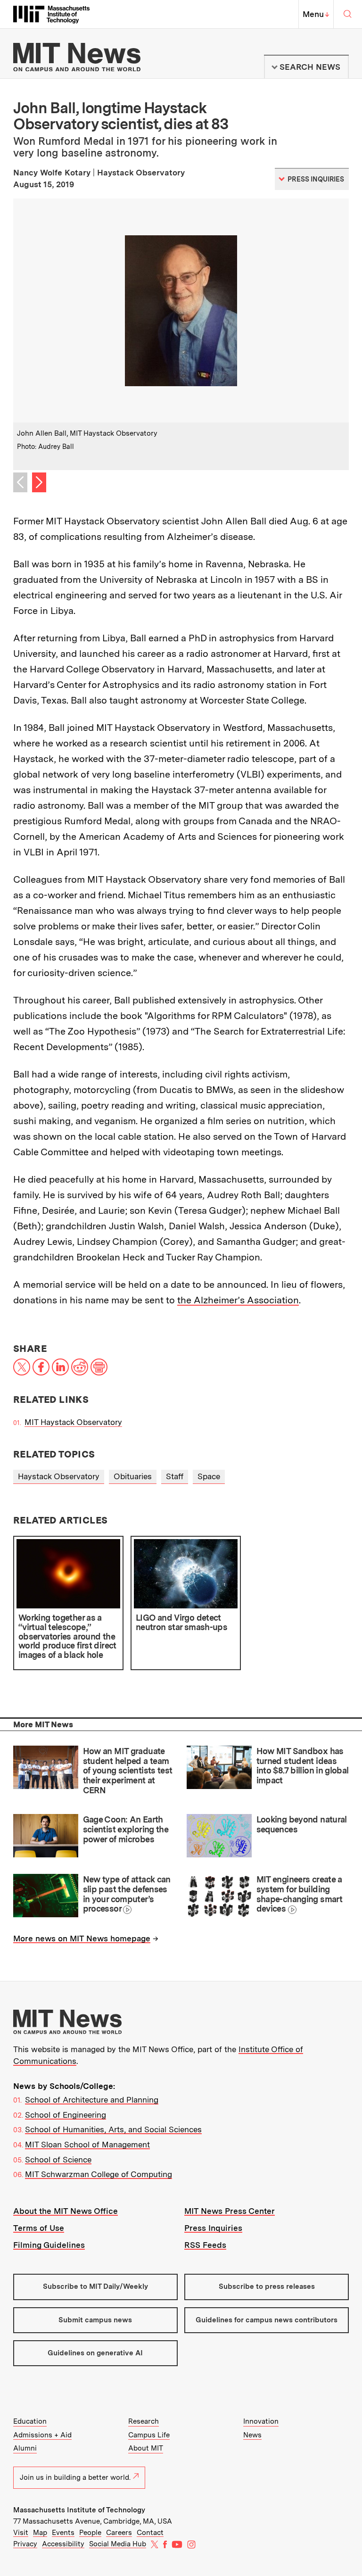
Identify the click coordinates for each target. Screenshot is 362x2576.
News (252, 2435)
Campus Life (149, 2435)
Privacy (25, 2544)
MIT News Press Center (230, 2211)
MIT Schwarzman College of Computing (99, 2174)
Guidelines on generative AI (95, 2353)
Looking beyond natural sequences (302, 1824)
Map (40, 2533)
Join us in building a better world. (75, 2477)
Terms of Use (39, 2228)
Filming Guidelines (49, 2245)
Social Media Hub (118, 2544)
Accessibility (63, 2544)
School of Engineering (66, 2115)
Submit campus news (95, 2320)
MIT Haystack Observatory (73, 1422)
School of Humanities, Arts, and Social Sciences (113, 2129)
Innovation (261, 2421)
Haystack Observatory (59, 1476)
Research (144, 2421)
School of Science (58, 2160)
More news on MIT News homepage (82, 1938)
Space (209, 1476)
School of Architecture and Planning (92, 2100)
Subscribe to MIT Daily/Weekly (95, 2286)
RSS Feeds (205, 2245)
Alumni (25, 2448)
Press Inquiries (213, 2228)
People (90, 2533)
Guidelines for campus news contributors (267, 2320)
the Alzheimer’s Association (238, 1300)
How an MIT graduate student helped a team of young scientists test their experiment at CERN (128, 1771)
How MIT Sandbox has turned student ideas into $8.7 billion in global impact (303, 1766)
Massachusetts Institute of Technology (79, 2510)
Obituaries (133, 1476)
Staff (175, 1476)
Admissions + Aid (42, 2435)
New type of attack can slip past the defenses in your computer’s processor (127, 1894)
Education (30, 2421)
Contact (150, 2533)
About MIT (146, 2448)
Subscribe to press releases (267, 2286)
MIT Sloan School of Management (87, 2145)
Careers (119, 2533)
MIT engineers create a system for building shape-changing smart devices (299, 1894)
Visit (21, 2533)
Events (63, 2533)
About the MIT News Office (66, 2211)
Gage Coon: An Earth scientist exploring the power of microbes (126, 1829)
